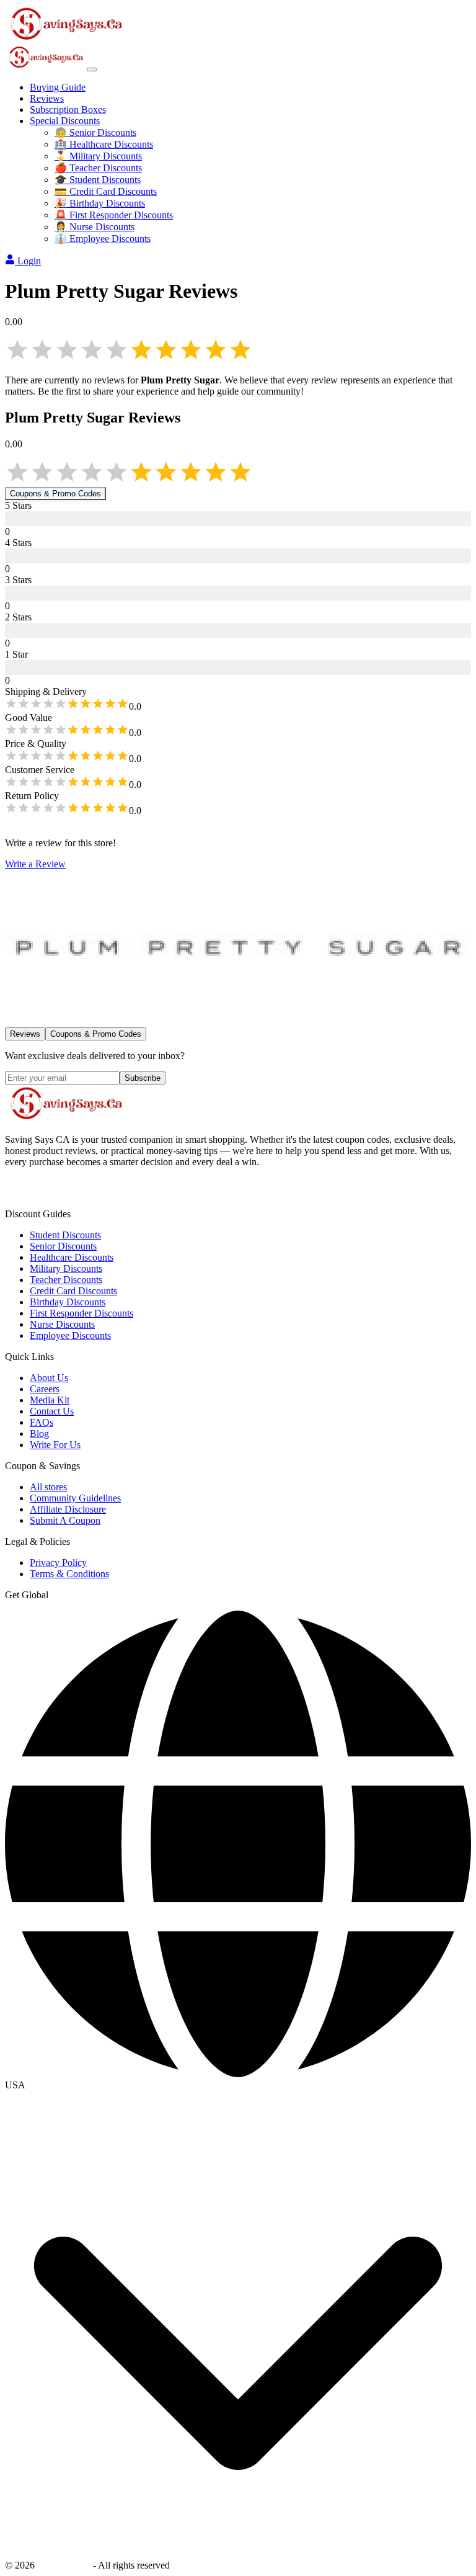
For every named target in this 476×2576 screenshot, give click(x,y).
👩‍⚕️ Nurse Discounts (95, 227)
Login (29, 261)
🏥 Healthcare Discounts (104, 144)
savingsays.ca (64, 2565)
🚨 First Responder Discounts (114, 215)
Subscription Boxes (68, 110)
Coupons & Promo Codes (55, 494)
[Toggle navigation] (92, 69)
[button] (238, 2085)
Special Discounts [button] (65, 121)
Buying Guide (58, 87)
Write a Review (35, 864)
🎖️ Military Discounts (98, 156)
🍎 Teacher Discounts (98, 168)
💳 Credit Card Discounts (106, 191)
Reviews (47, 98)
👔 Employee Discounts (103, 239)
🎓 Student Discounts (98, 180)
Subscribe (143, 1078)
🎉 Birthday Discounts (100, 203)
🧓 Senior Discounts (95, 132)
